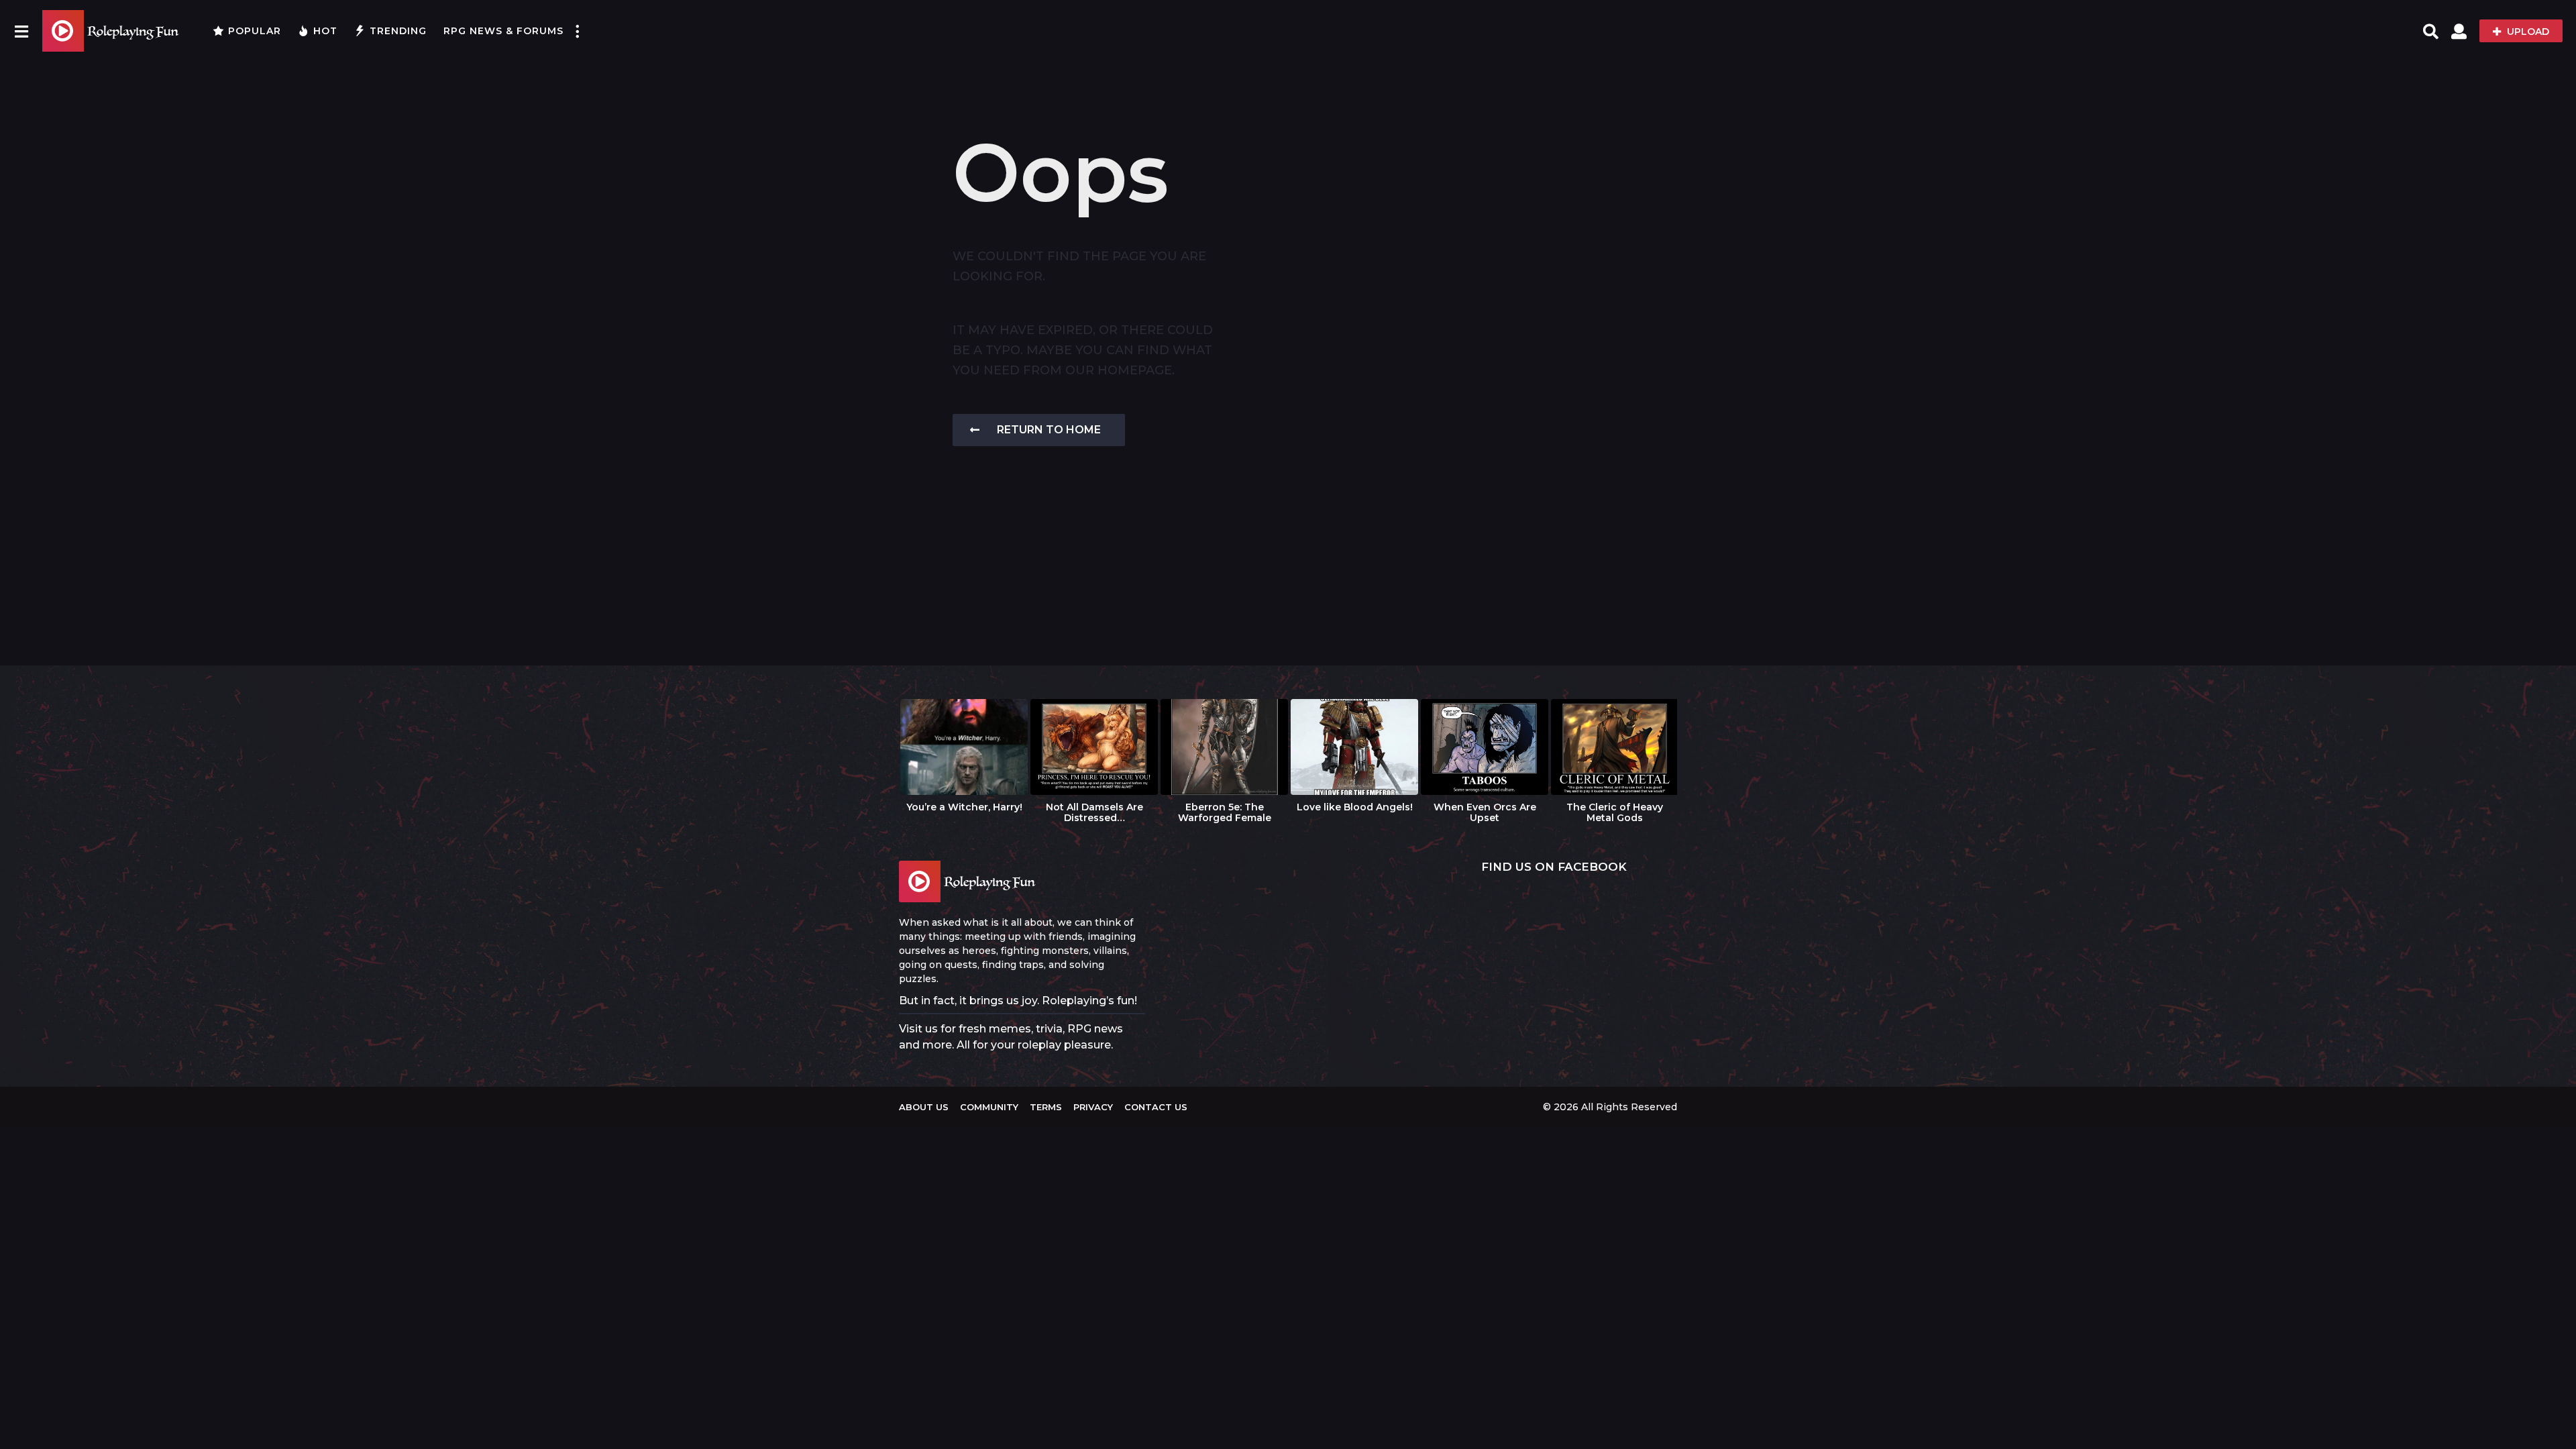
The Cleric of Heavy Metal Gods (1615, 812)
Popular (255, 31)
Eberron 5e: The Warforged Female (1225, 812)
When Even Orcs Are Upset (1485, 812)
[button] (21, 31)
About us (924, 1107)
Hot (325, 31)
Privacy (1093, 1107)
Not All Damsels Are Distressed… (1094, 812)
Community (989, 1107)
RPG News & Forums (503, 31)
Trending (398, 31)
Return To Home (1049, 430)
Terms (1046, 1107)
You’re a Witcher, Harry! (964, 807)
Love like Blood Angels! (1355, 807)
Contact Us (1156, 1107)
